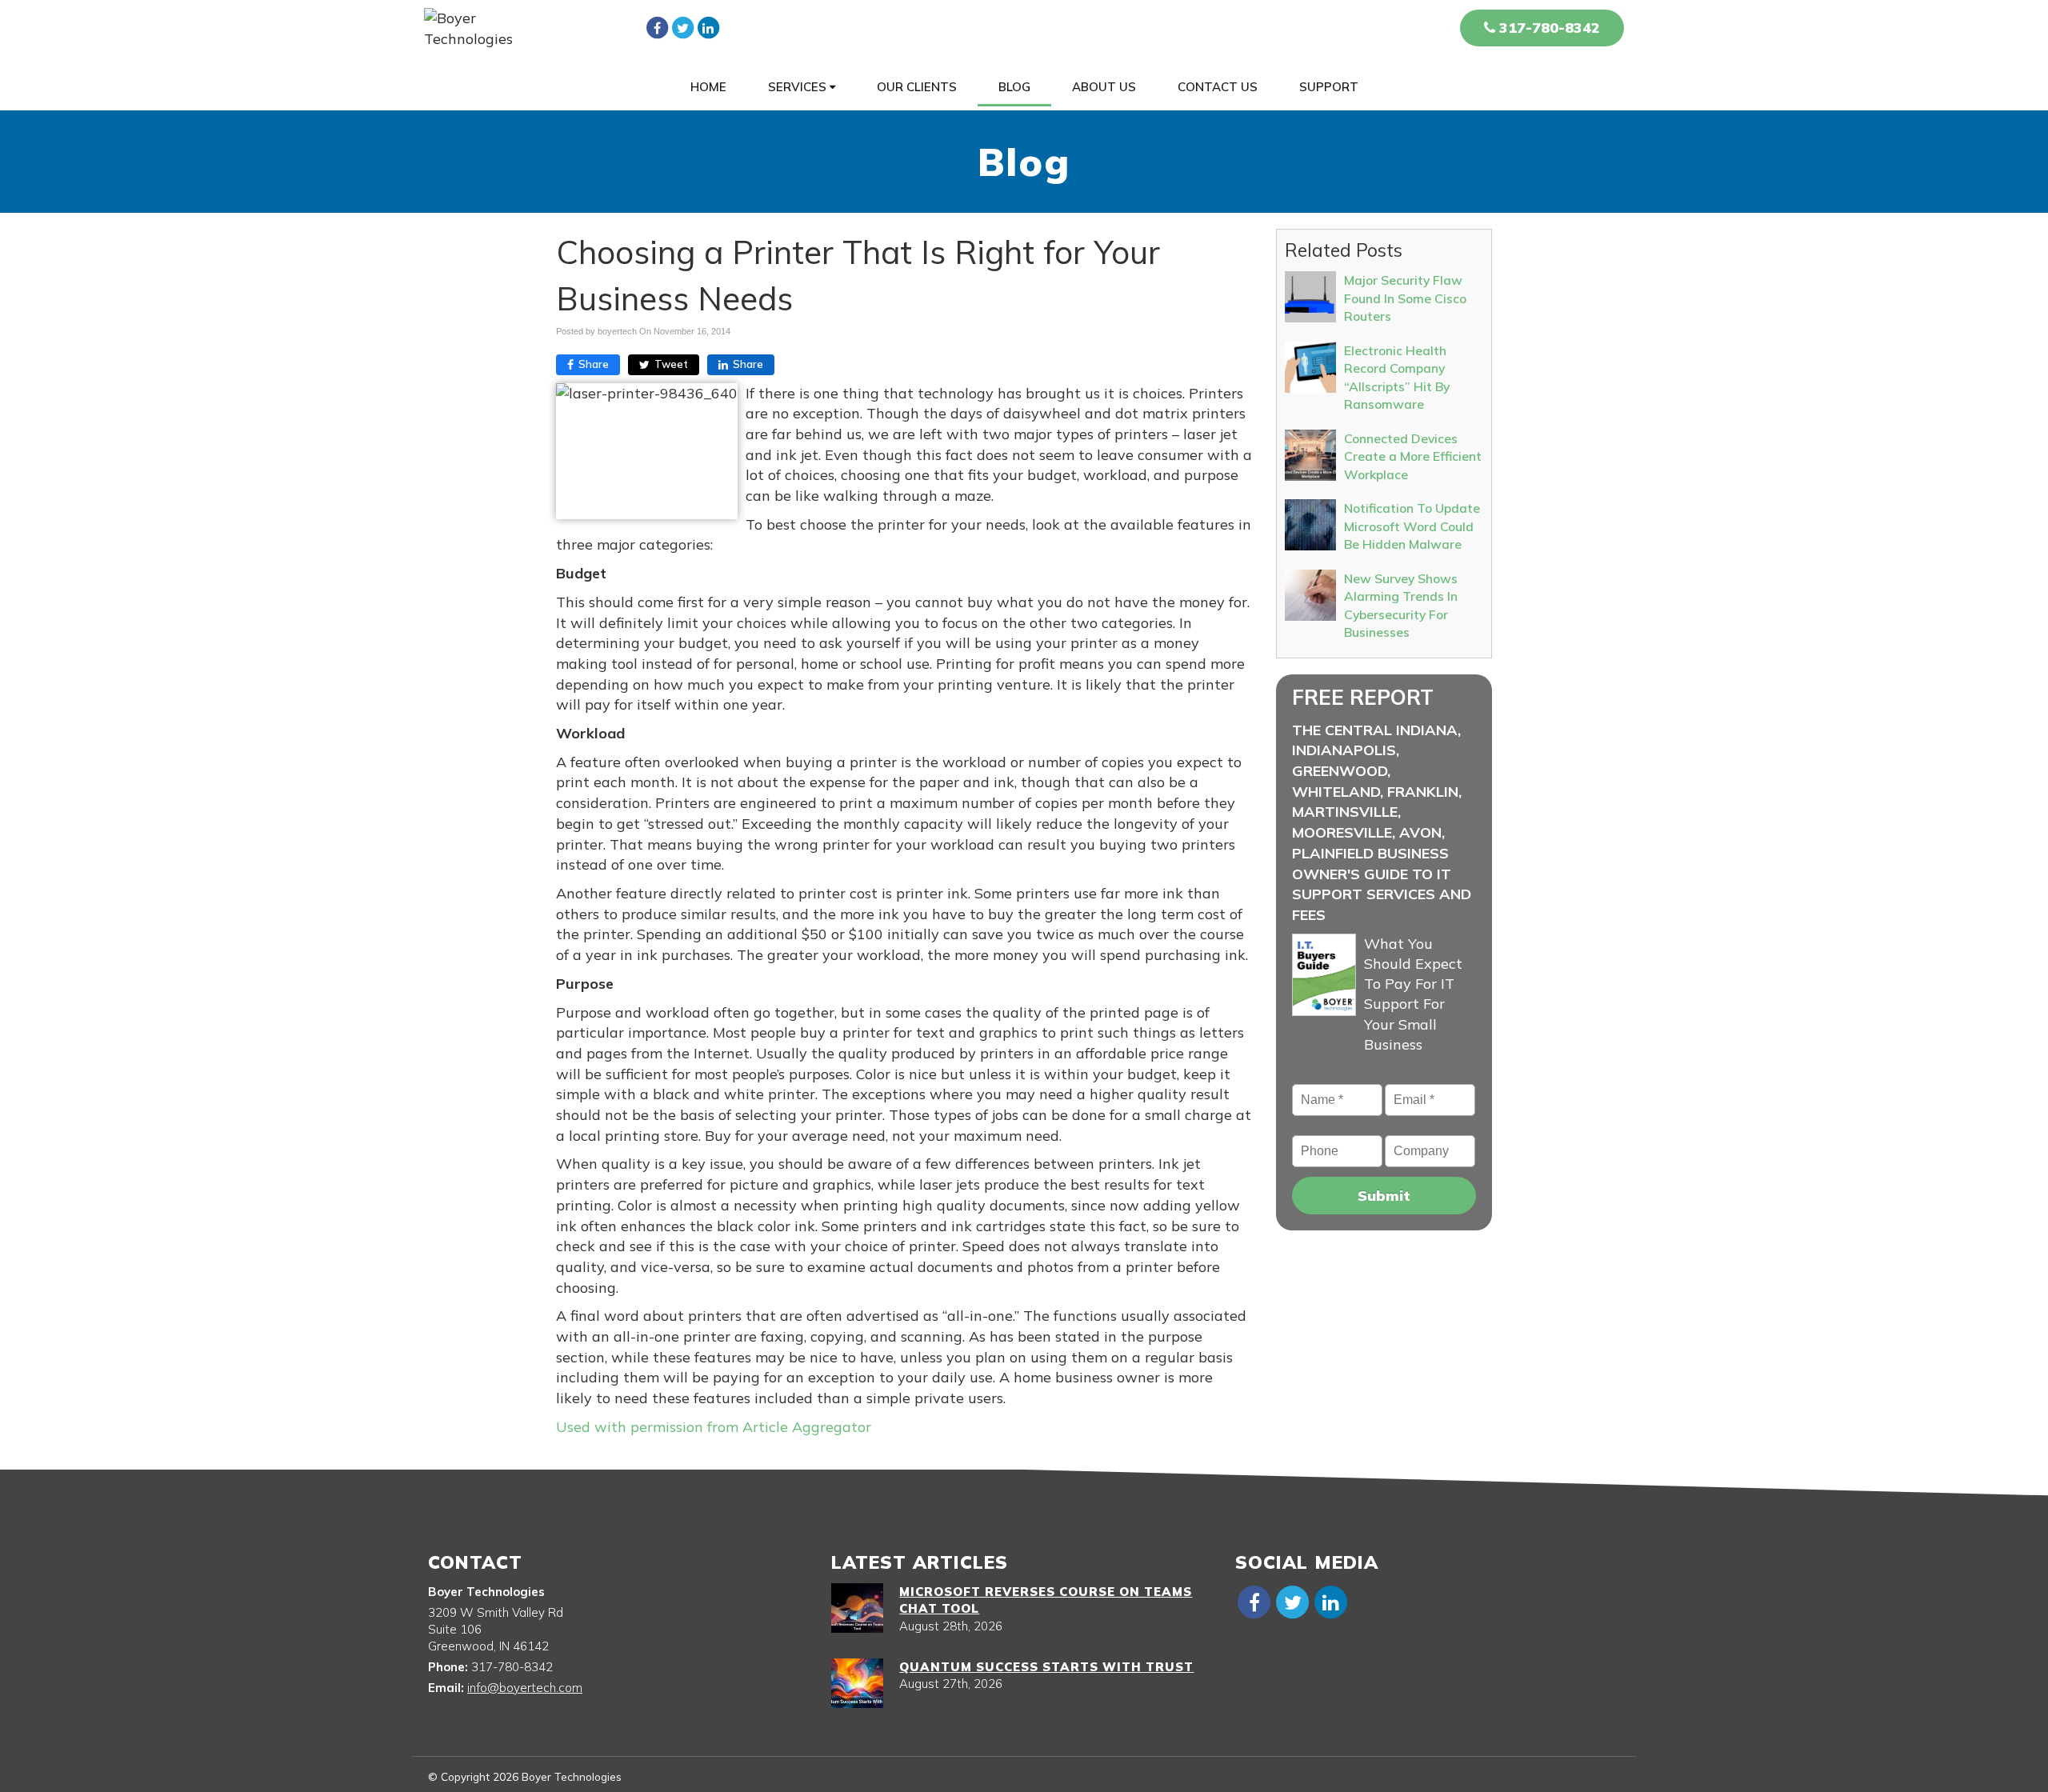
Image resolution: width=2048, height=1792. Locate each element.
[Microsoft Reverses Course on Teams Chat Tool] (857, 1608)
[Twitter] (682, 27)
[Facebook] (657, 27)
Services (799, 87)
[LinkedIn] (708, 27)
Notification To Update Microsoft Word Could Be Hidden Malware (1412, 526)
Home (708, 87)
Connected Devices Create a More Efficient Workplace (1413, 456)
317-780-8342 (1548, 28)
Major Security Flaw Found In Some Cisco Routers (1405, 298)
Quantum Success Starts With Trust (1046, 1667)
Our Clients (917, 87)
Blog (1014, 87)
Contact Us (1218, 87)
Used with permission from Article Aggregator (714, 1427)
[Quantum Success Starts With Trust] (857, 1683)
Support (1329, 87)
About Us (1104, 87)
